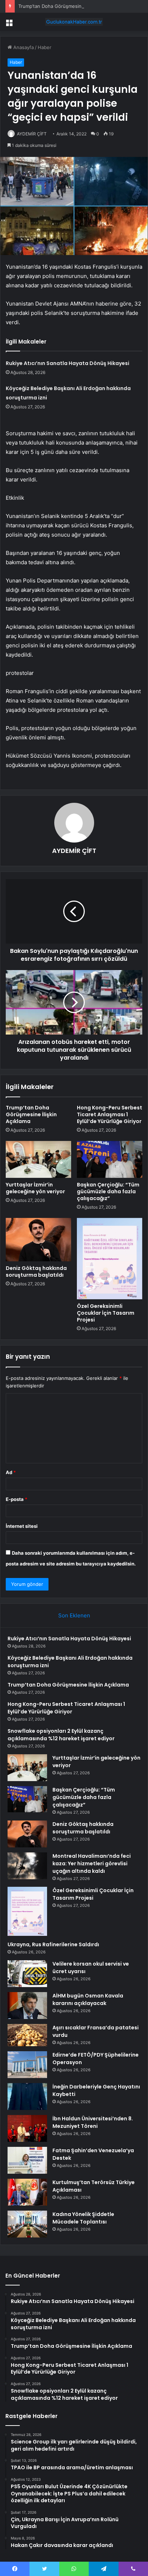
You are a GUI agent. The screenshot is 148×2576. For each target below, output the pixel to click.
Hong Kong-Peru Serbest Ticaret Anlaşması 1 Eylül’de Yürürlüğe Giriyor (110, 1114)
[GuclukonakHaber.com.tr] (74, 22)
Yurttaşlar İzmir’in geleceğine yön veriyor (35, 1188)
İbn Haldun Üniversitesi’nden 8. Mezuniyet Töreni (93, 2122)
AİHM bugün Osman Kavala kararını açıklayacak (88, 1999)
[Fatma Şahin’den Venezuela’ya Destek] (27, 2160)
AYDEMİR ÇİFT (32, 134)
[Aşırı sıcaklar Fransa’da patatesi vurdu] (27, 2035)
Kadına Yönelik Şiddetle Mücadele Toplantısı (83, 2218)
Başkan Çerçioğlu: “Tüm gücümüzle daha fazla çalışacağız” (108, 1191)
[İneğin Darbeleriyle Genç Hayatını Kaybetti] (27, 2097)
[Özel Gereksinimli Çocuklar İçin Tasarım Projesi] (110, 1259)
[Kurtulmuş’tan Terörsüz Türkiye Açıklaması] (27, 2192)
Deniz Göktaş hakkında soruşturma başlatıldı (36, 1272)
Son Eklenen (74, 1615)
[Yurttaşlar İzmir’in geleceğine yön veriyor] (38, 1159)
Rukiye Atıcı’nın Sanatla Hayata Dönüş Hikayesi (68, 363)
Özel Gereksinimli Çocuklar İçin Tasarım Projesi (106, 1313)
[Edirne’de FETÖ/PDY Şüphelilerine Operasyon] (27, 2065)
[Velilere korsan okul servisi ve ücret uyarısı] (27, 1974)
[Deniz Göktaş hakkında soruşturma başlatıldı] (38, 1240)
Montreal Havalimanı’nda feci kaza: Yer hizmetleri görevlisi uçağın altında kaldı (92, 1863)
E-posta (17, 1499)
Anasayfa (23, 47)
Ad (11, 1472)
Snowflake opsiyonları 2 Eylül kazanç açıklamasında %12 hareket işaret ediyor (61, 1735)
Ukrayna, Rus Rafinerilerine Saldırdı (53, 1944)
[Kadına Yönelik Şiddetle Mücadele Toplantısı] (27, 2224)
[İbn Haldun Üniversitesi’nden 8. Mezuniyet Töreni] (27, 2128)
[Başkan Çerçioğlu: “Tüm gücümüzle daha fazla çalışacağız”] (110, 1159)
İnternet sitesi (22, 1526)
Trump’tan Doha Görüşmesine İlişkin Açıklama (69, 6)
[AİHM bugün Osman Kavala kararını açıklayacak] (27, 2006)
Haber (45, 47)
